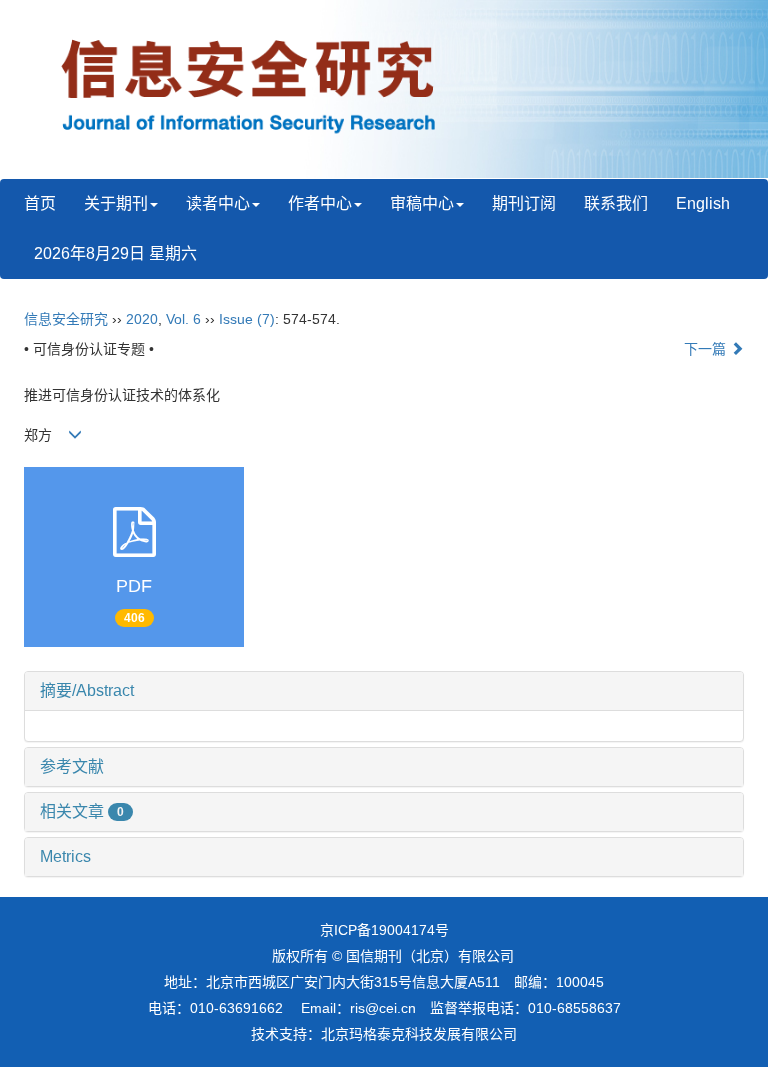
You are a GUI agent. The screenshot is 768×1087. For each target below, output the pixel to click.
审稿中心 (422, 203)
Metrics (65, 856)
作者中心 (320, 203)
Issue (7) (247, 319)
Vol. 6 (183, 319)
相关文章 (82, 811)
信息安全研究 (66, 319)
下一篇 (707, 349)
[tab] (384, 691)
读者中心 (218, 203)
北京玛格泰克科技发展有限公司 (419, 1034)
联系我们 (616, 203)
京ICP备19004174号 (384, 930)
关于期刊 (116, 203)
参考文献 (72, 766)
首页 (40, 203)
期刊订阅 (524, 203)
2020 (142, 319)
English (703, 203)
